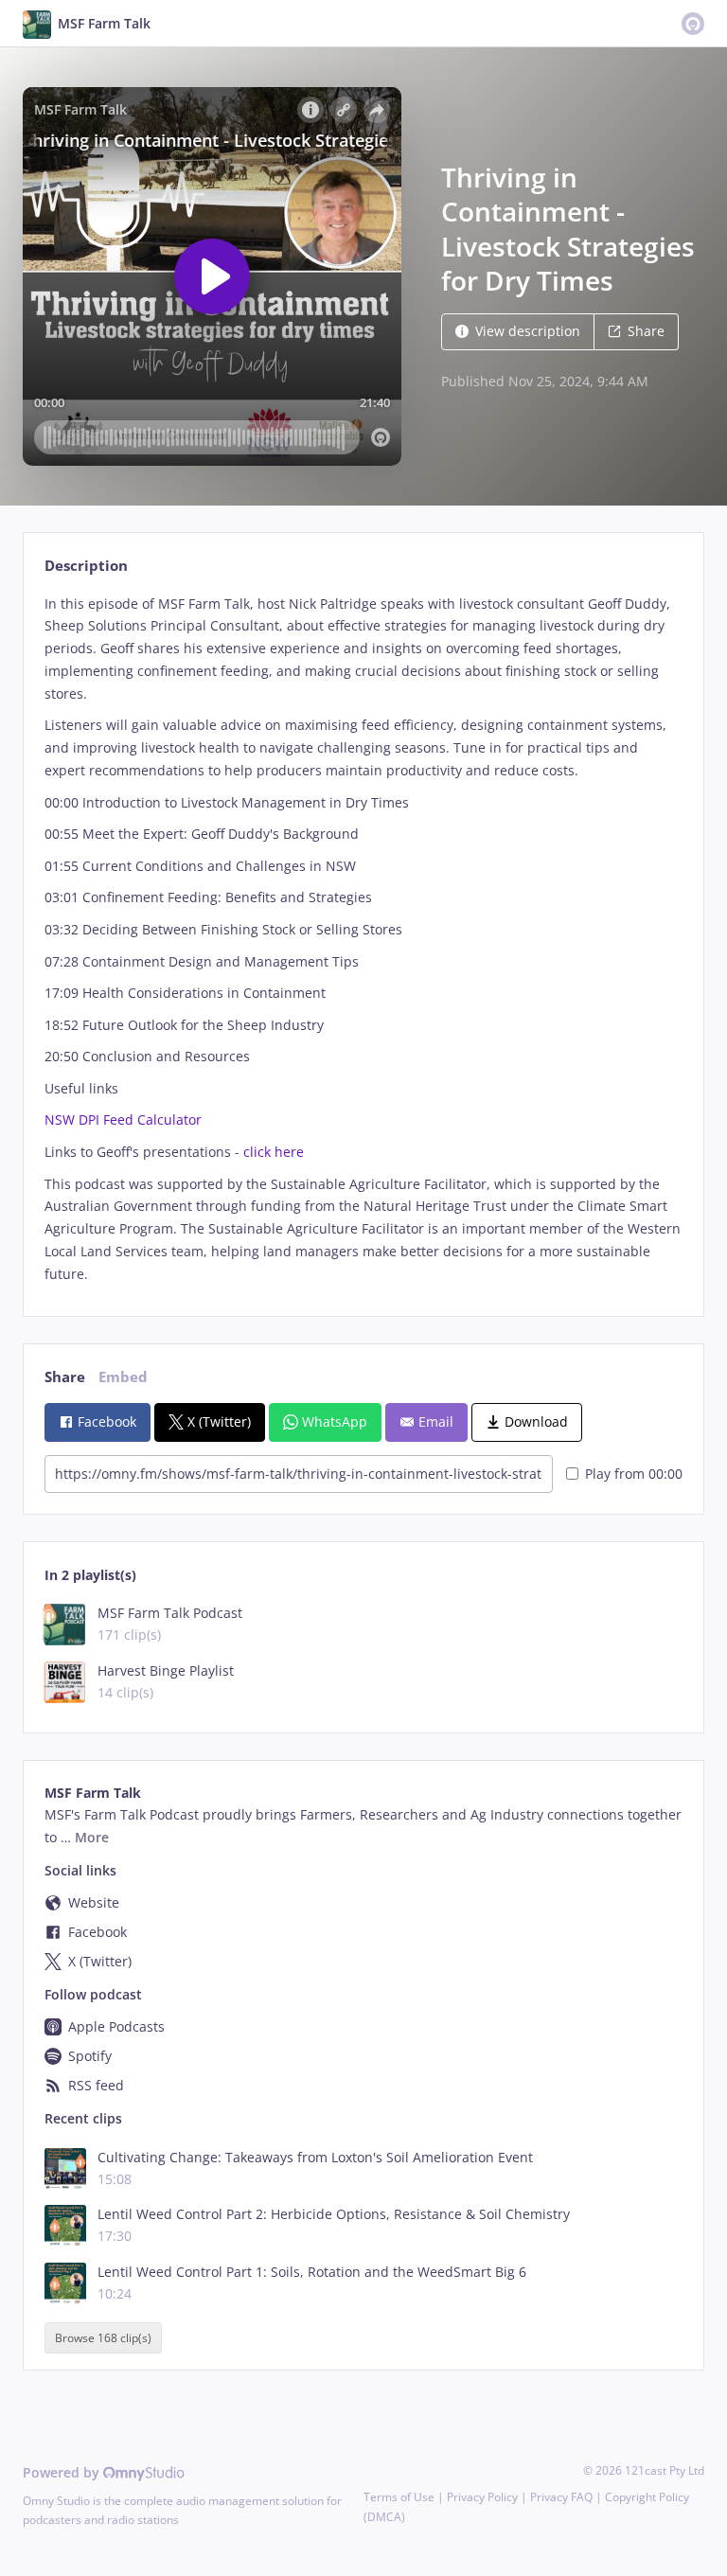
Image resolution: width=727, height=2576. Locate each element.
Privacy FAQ (561, 2497)
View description (528, 331)
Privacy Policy (482, 2497)
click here (274, 1152)
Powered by (63, 2472)
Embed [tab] (123, 1377)
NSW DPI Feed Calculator (123, 1119)
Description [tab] (86, 566)
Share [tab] (65, 1377)
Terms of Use (399, 2497)
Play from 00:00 (634, 1474)
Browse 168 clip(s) (103, 2338)
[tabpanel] (363, 939)
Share (646, 331)
